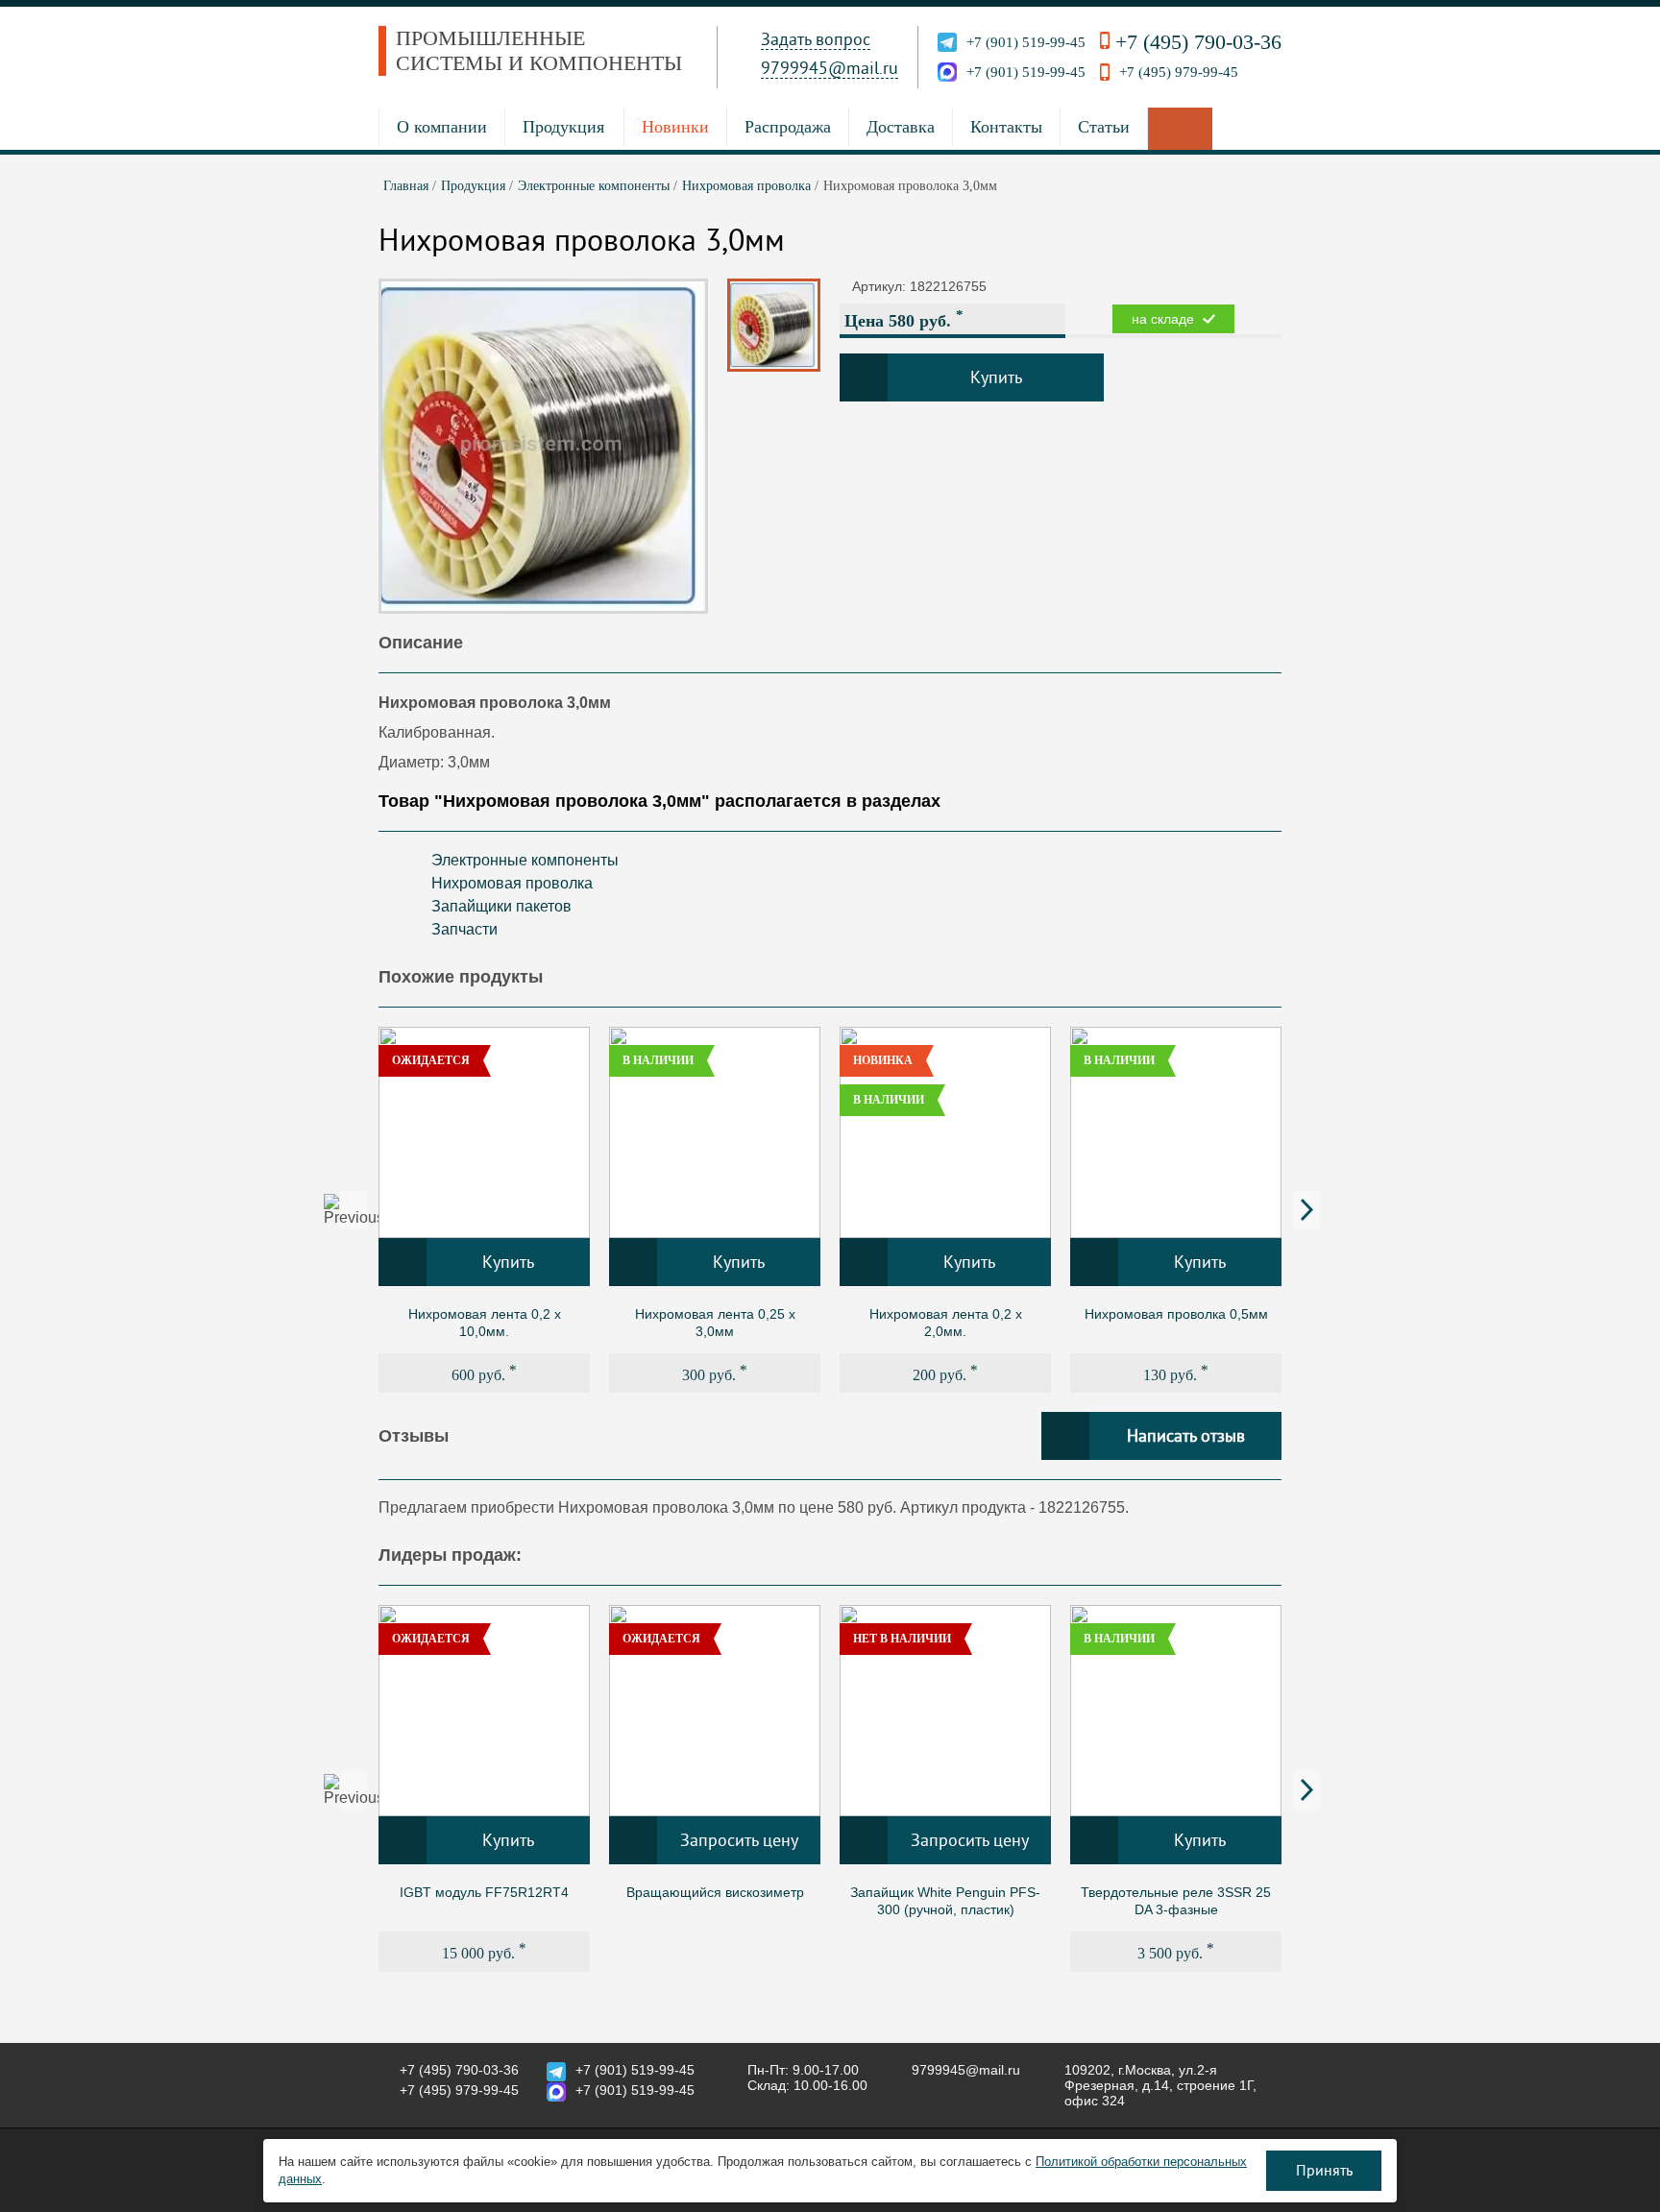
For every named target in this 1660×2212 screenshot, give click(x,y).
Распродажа (788, 127)
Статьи (1104, 127)
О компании (442, 127)
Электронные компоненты (525, 860)
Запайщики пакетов (501, 906)
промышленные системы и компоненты (539, 50)
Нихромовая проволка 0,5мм (1176, 1314)
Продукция (563, 127)
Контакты (1006, 127)
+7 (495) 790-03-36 (1198, 42)
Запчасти (464, 929)
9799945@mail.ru (830, 68)
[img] (484, 1132)
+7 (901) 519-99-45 (1026, 42)
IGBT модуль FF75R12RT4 (484, 1892)
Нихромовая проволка (512, 883)
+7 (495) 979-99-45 (1179, 72)
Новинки (675, 127)
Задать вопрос (816, 39)
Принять (1324, 2171)
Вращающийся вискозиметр (715, 1892)
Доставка (901, 127)
